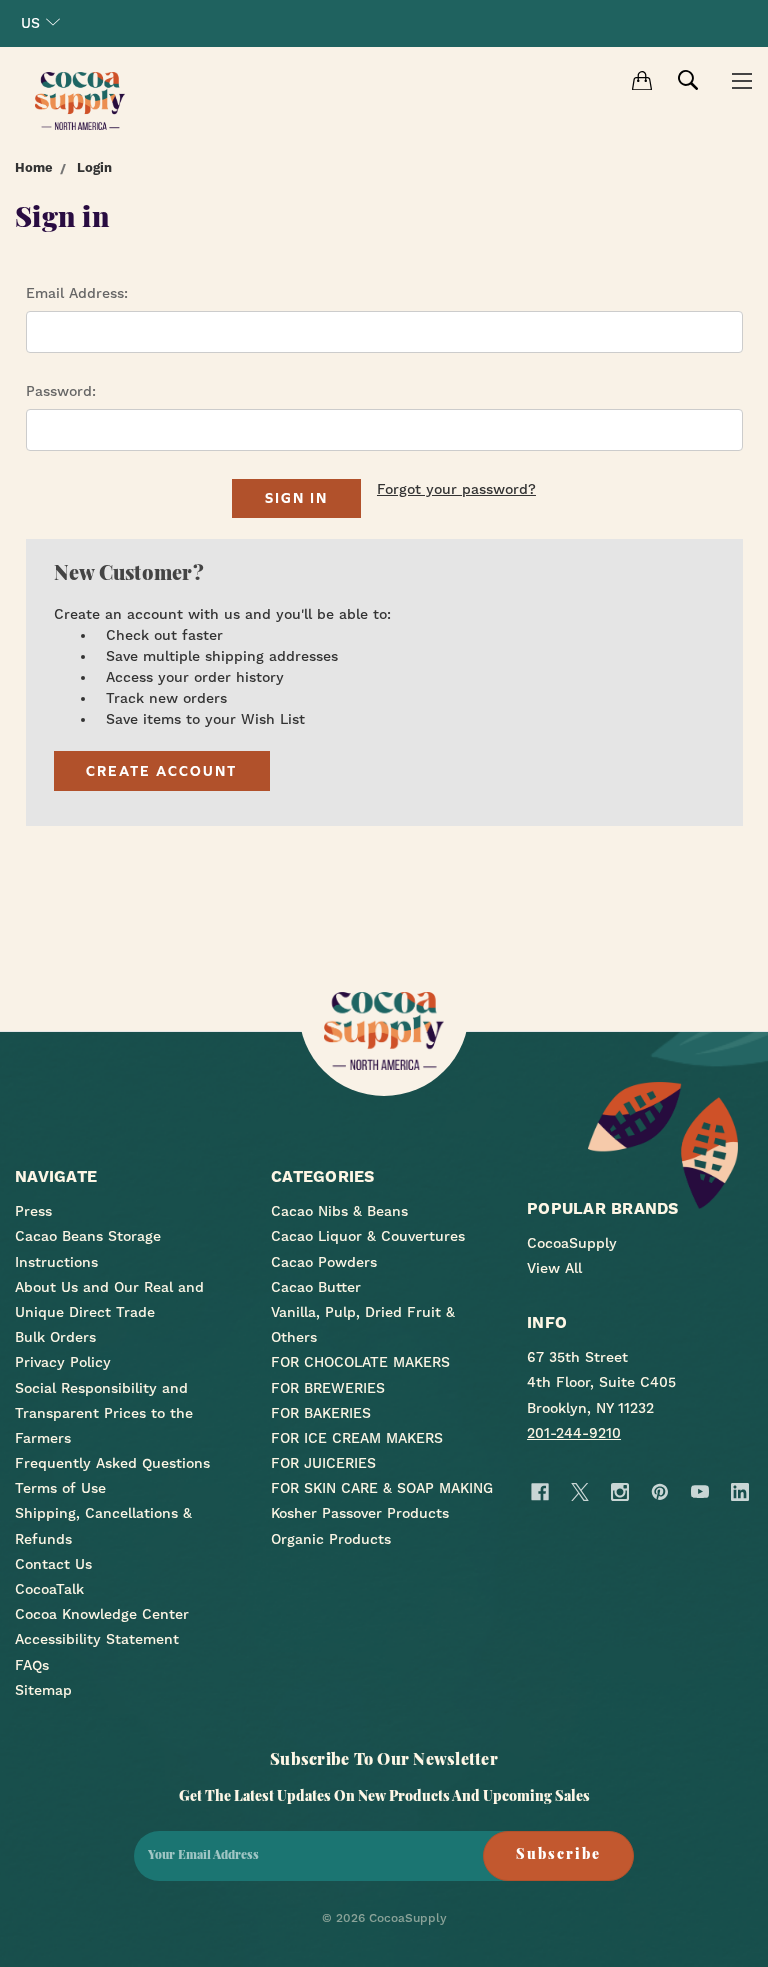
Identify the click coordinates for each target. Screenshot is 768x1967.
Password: (61, 391)
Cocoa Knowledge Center (102, 1614)
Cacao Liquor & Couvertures (368, 1236)
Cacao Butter (316, 1287)
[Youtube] (699, 1491)
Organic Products (331, 1539)
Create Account (161, 771)
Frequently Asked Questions (112, 1463)
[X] (579, 1491)
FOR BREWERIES (328, 1388)
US (30, 23)
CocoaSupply (572, 1243)
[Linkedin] (739, 1491)
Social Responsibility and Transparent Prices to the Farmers (104, 1413)
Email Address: (77, 293)
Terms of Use (60, 1488)
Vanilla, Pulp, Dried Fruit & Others (363, 1324)
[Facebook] (539, 1491)
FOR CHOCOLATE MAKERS (360, 1362)
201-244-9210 (574, 1433)
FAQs (32, 1665)
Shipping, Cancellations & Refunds (103, 1525)
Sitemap (43, 1690)
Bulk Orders (55, 1337)
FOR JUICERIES (323, 1463)
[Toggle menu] (741, 80)
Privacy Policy (63, 1362)
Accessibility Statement (97, 1639)
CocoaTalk (49, 1589)
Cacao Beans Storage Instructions (88, 1248)
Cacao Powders (324, 1262)
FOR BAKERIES (321, 1413)
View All (554, 1268)
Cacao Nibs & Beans (339, 1211)
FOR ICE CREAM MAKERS (357, 1438)
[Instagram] (619, 1491)
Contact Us (53, 1564)
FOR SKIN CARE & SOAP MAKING (382, 1488)
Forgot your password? (456, 489)
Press (33, 1211)
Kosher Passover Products (360, 1513)
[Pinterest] (659, 1491)
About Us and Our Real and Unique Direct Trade (109, 1299)
